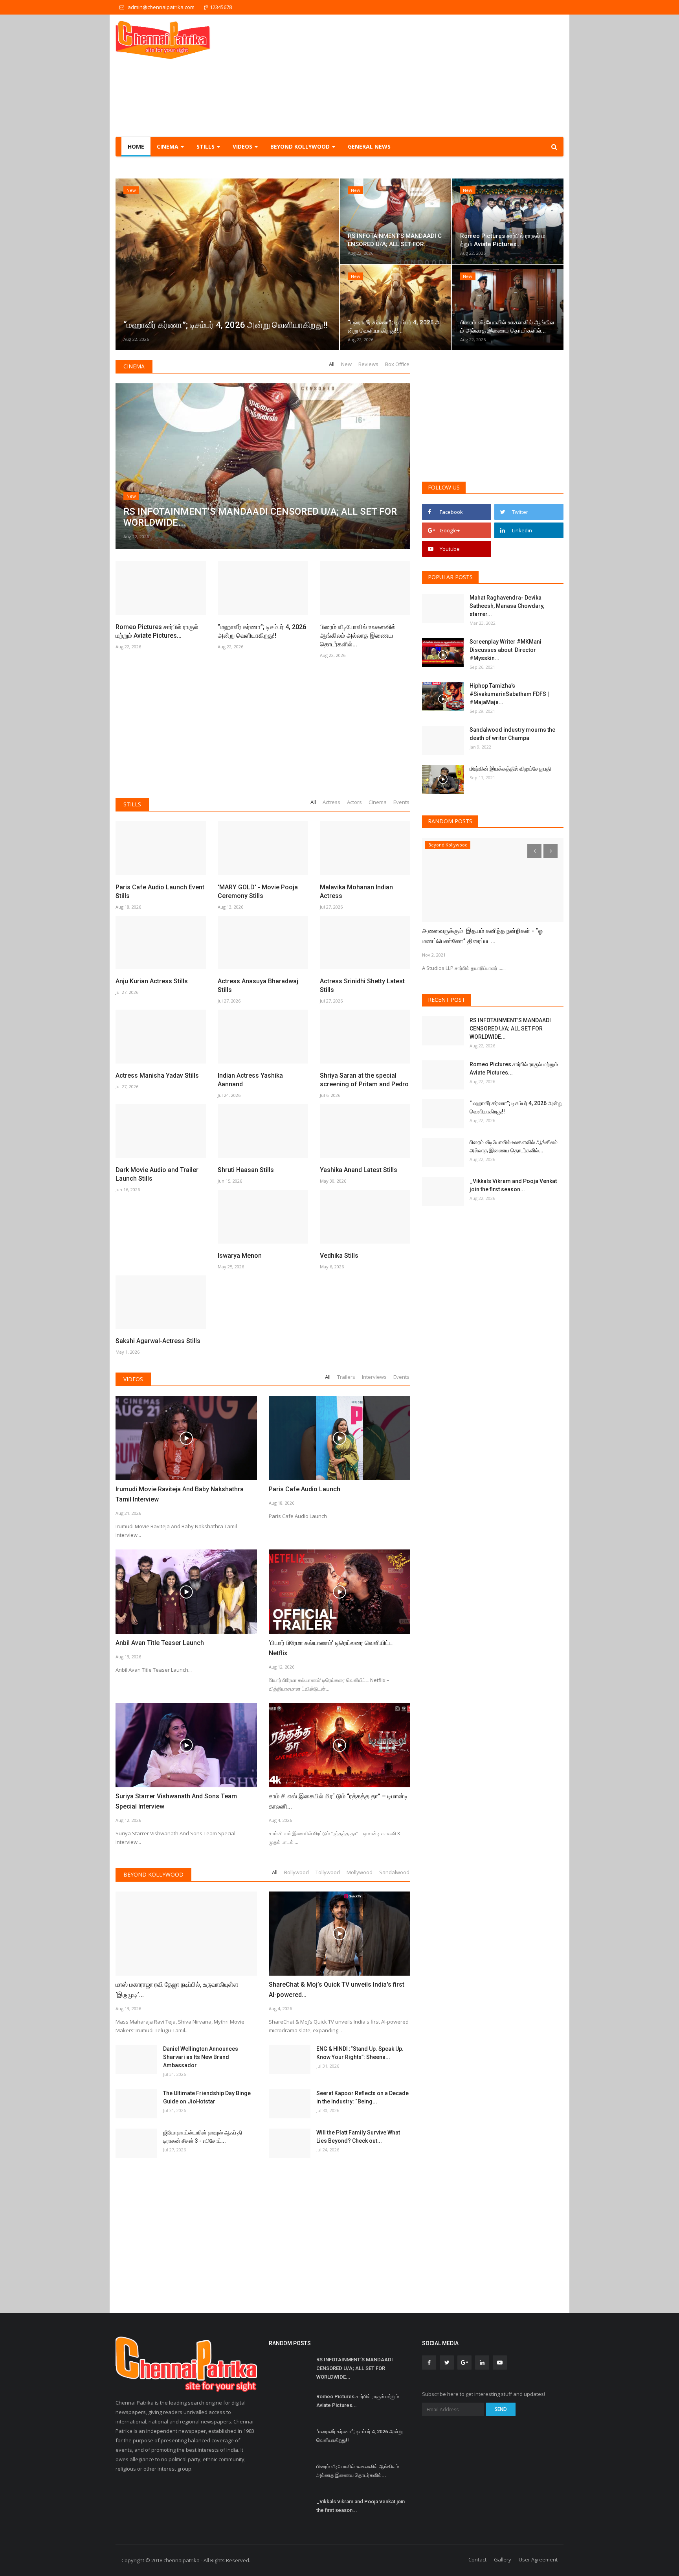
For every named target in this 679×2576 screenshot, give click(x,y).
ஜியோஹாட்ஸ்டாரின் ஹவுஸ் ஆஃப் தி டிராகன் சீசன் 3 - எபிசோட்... (203, 2137)
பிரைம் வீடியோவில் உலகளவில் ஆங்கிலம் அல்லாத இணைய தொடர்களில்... (358, 636)
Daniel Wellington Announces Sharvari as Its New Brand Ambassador (201, 2057)
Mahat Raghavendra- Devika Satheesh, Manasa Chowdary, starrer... (507, 606)
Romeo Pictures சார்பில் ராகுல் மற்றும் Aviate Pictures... (157, 631)
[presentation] (124, 264)
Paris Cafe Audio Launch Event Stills (160, 891)
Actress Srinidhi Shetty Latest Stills (362, 985)
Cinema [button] (168, 146)
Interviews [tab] (374, 1377)
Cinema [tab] (378, 802)
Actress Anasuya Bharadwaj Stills (258, 985)
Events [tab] (401, 802)
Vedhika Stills (339, 1256)
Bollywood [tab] (296, 1872)
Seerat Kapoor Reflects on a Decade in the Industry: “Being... (362, 2097)
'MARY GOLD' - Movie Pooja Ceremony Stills (258, 891)
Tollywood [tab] (328, 1872)
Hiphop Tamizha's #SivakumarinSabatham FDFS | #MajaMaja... (509, 694)
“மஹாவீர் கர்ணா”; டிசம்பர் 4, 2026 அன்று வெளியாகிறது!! (262, 631)
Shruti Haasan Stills (246, 1170)
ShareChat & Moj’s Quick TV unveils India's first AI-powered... (337, 1990)
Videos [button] (243, 146)
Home (136, 146)
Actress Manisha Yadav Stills (157, 1075)
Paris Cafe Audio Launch (305, 1489)
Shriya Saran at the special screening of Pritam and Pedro (364, 1080)
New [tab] (346, 364)
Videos (133, 1379)
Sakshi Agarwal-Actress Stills (158, 1341)
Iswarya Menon (240, 1256)
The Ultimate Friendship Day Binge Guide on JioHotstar (207, 2097)
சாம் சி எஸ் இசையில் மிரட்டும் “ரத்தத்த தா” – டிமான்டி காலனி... (338, 1801)
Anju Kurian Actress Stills (152, 981)
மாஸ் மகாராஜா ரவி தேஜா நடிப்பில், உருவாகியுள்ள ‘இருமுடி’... (177, 1990)
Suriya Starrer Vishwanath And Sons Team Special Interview (176, 1801)
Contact (477, 2559)
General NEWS (369, 146)
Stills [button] (206, 146)
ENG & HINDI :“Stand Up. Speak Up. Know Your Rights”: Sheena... (360, 2053)
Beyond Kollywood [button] (301, 146)
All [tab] (332, 364)
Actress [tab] (331, 802)
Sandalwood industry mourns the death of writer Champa (512, 734)
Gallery (503, 2559)
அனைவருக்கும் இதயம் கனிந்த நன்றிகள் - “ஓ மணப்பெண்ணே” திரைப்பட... (482, 936)
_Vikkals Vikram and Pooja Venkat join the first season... (513, 1185)
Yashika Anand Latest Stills (359, 1170)
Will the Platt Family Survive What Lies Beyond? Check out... (358, 2137)
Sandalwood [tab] (394, 1872)
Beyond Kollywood (153, 1874)
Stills (132, 804)
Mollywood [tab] (360, 1872)
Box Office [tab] (397, 364)
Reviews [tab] (368, 364)
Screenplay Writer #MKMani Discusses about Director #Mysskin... (506, 650)
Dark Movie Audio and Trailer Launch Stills (157, 1174)
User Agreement (538, 2559)
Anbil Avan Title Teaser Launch (160, 1643)
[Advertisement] (420, 75)
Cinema (134, 366)
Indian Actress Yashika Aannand (250, 1080)
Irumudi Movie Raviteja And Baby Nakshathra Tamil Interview (180, 1494)
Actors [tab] (354, 802)
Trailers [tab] (346, 1377)
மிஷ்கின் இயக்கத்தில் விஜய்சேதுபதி (511, 769)
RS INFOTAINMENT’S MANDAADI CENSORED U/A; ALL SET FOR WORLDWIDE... (510, 1029)
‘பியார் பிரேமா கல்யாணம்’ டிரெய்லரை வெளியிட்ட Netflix (331, 1648)
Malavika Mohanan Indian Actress (356, 891)
